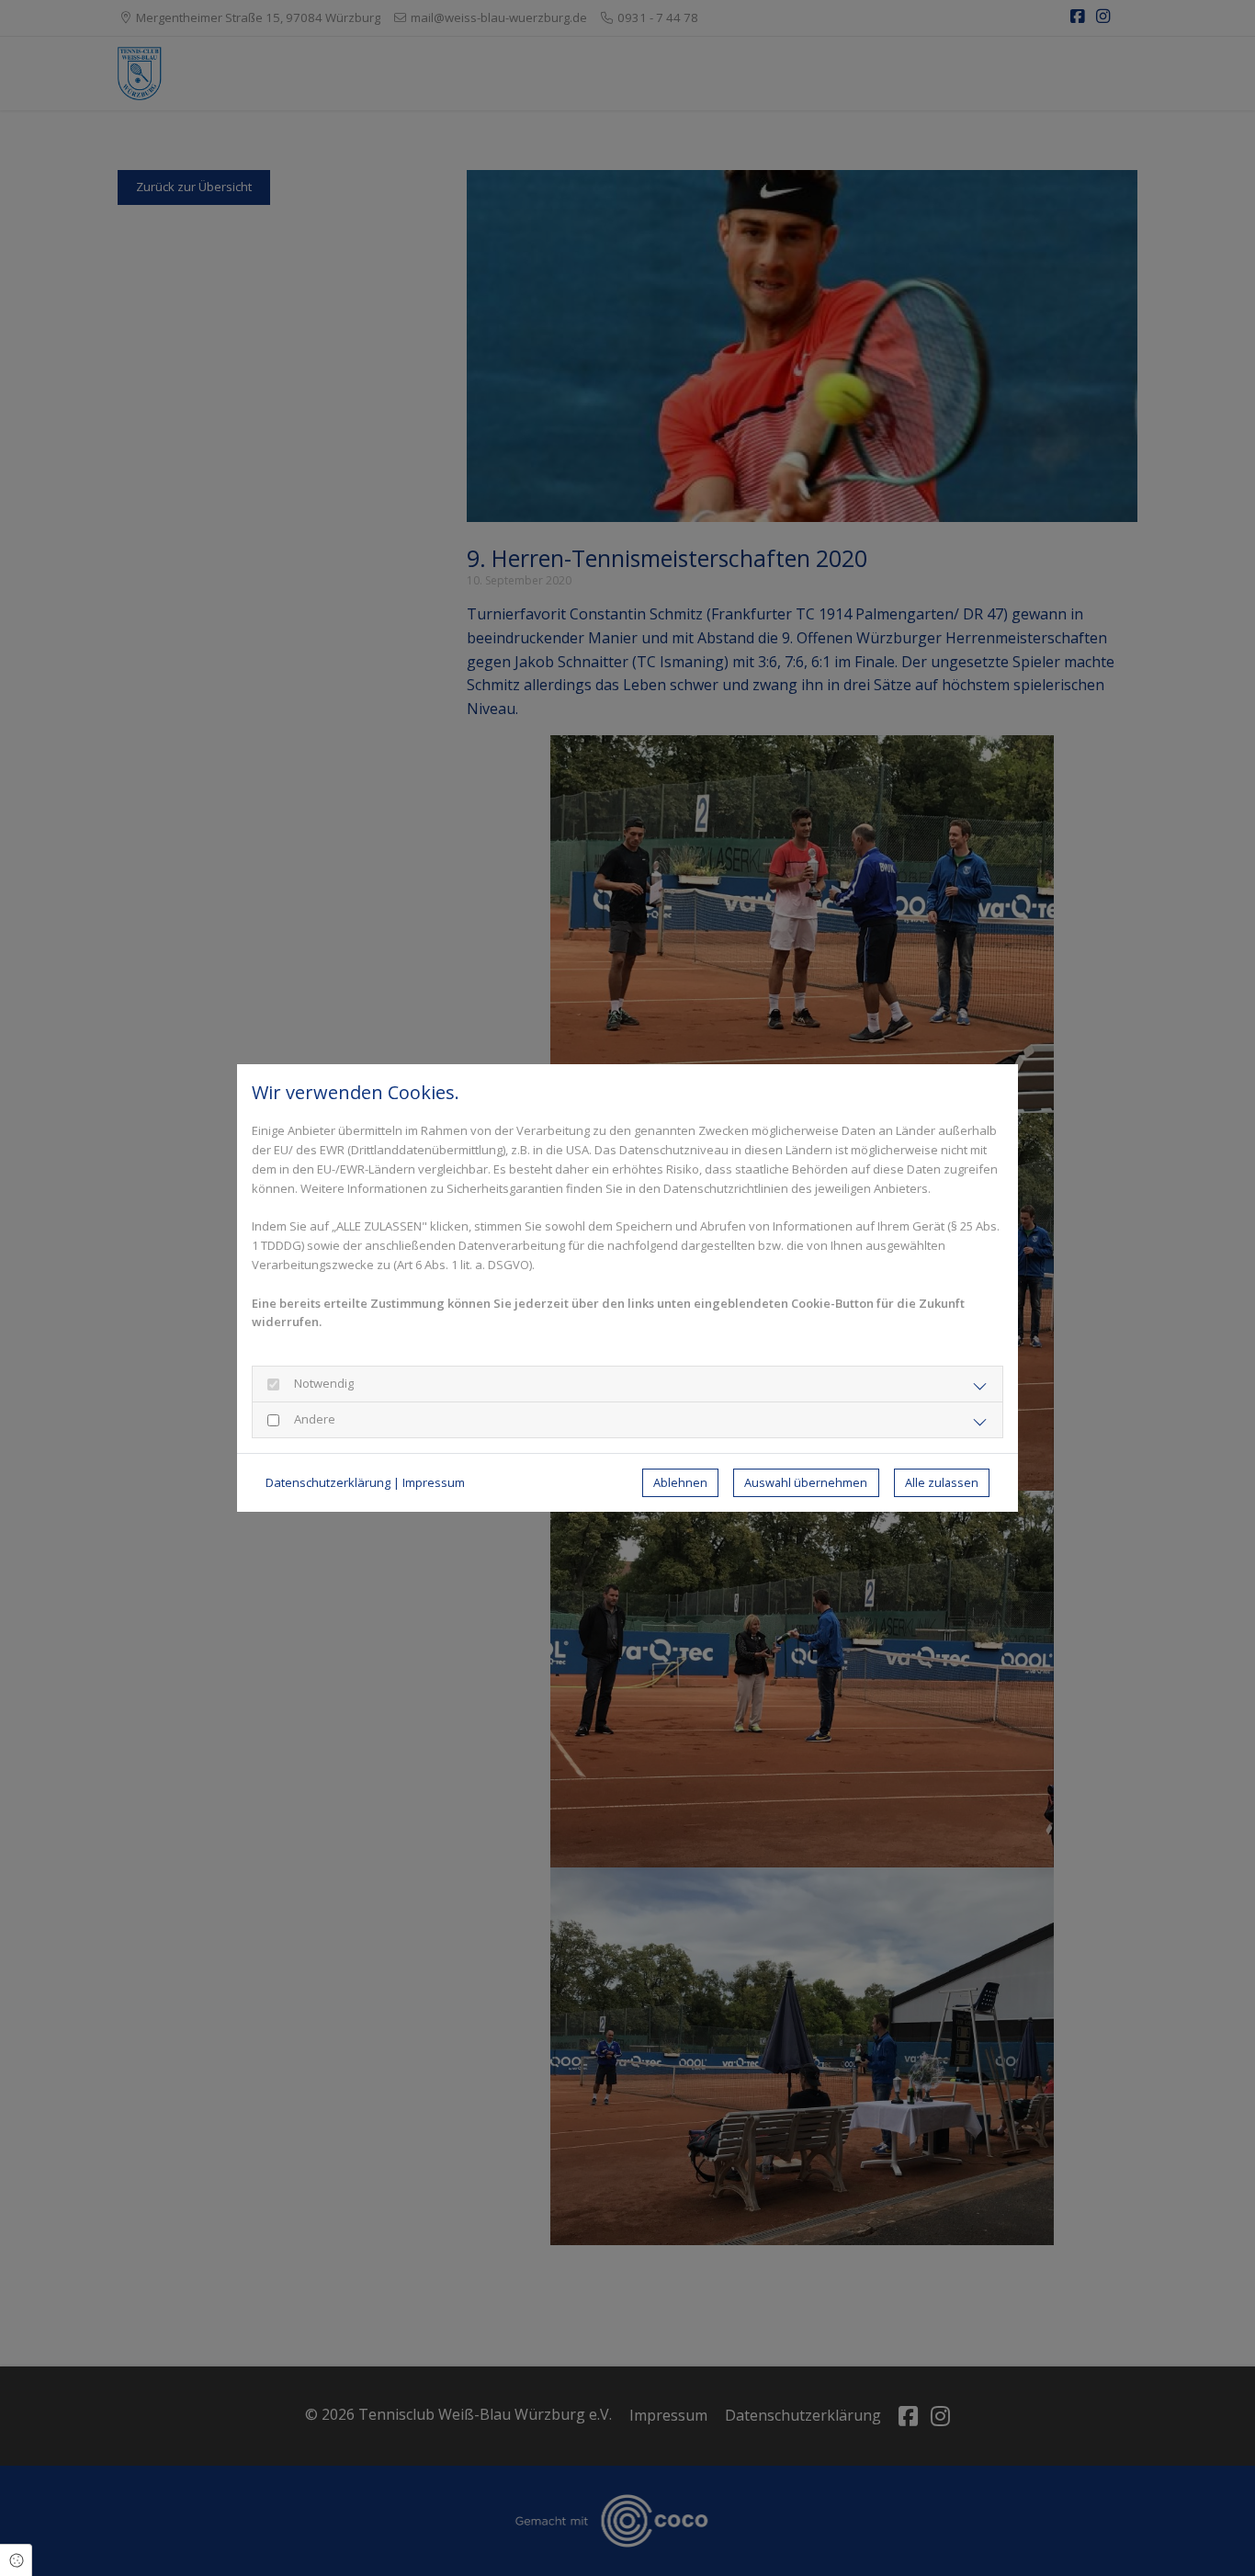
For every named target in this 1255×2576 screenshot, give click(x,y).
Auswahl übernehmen (806, 1482)
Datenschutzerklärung (328, 1482)
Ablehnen (680, 1482)
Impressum (434, 1482)
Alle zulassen (942, 1482)
